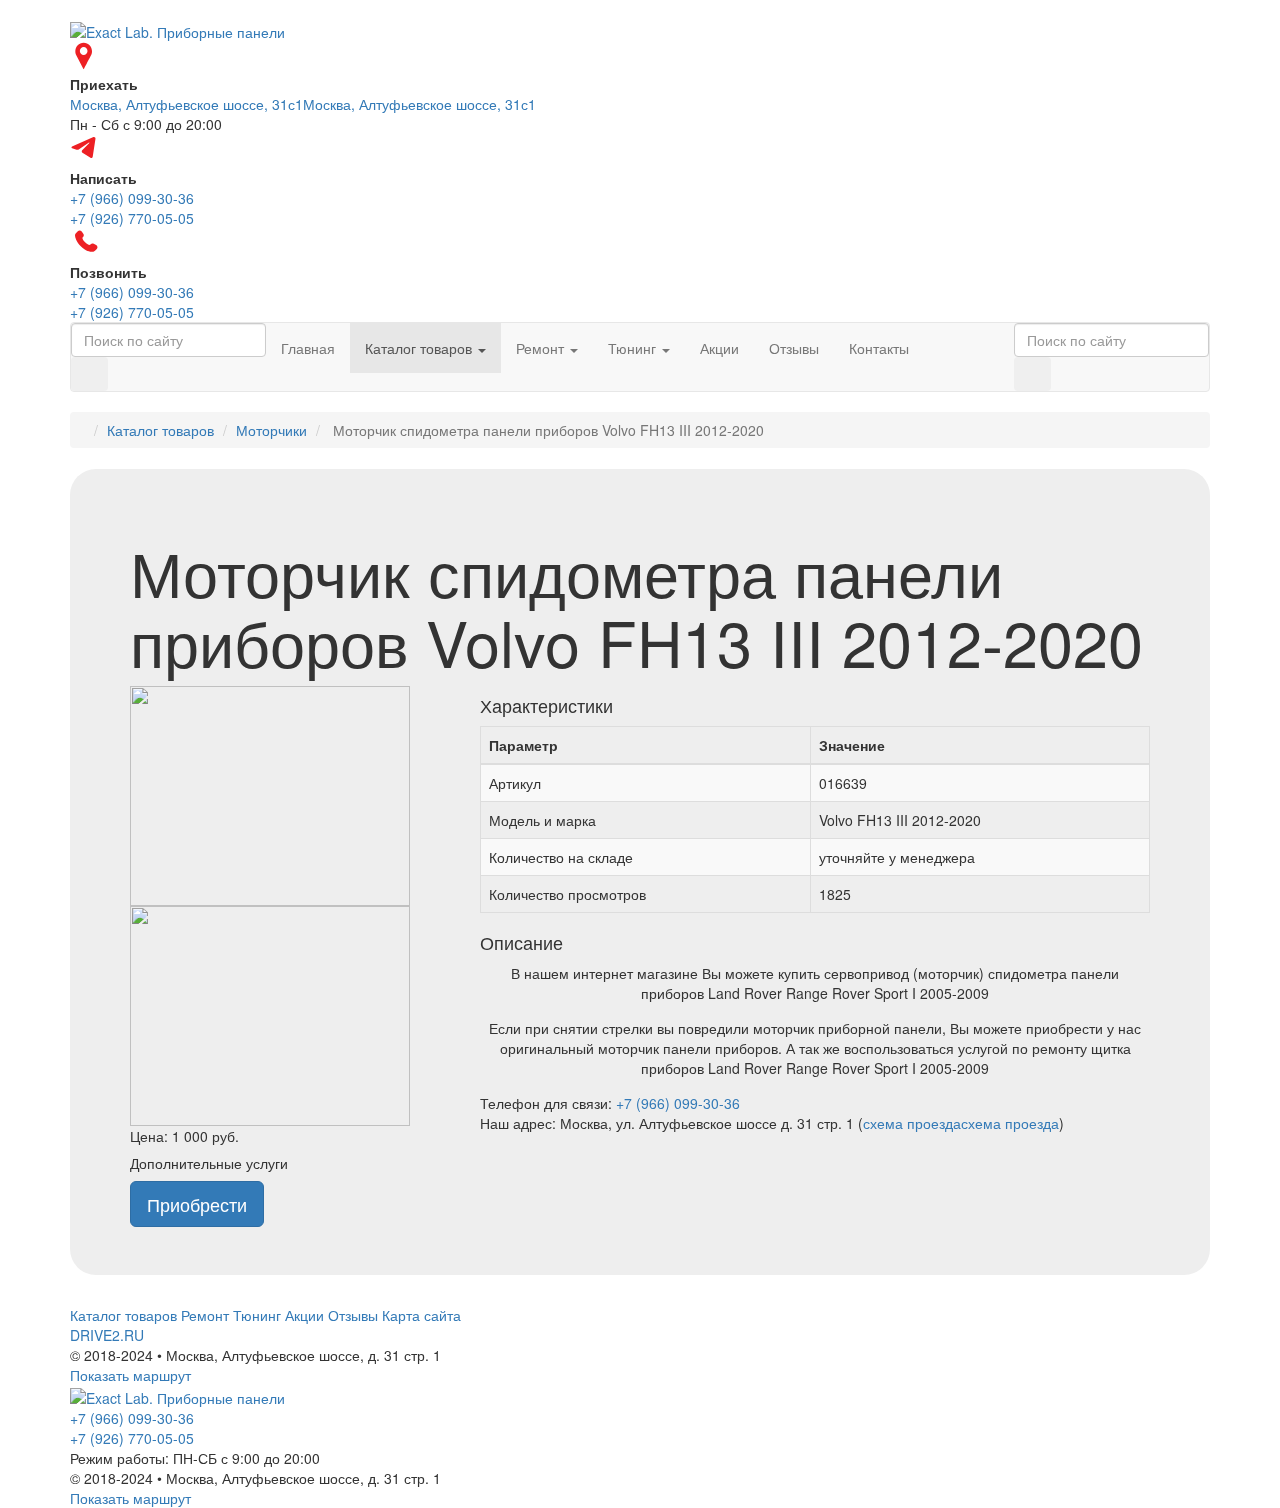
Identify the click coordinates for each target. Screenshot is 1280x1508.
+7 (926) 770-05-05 (132, 1438)
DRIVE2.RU (107, 1335)
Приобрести (197, 1204)
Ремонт (542, 348)
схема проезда (912, 1123)
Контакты (879, 348)
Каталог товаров (420, 348)
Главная (308, 348)
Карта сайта (421, 1315)
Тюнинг (634, 348)
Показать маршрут (130, 1375)
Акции (719, 348)
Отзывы (794, 348)
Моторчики (271, 430)
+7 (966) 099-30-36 (678, 1103)
